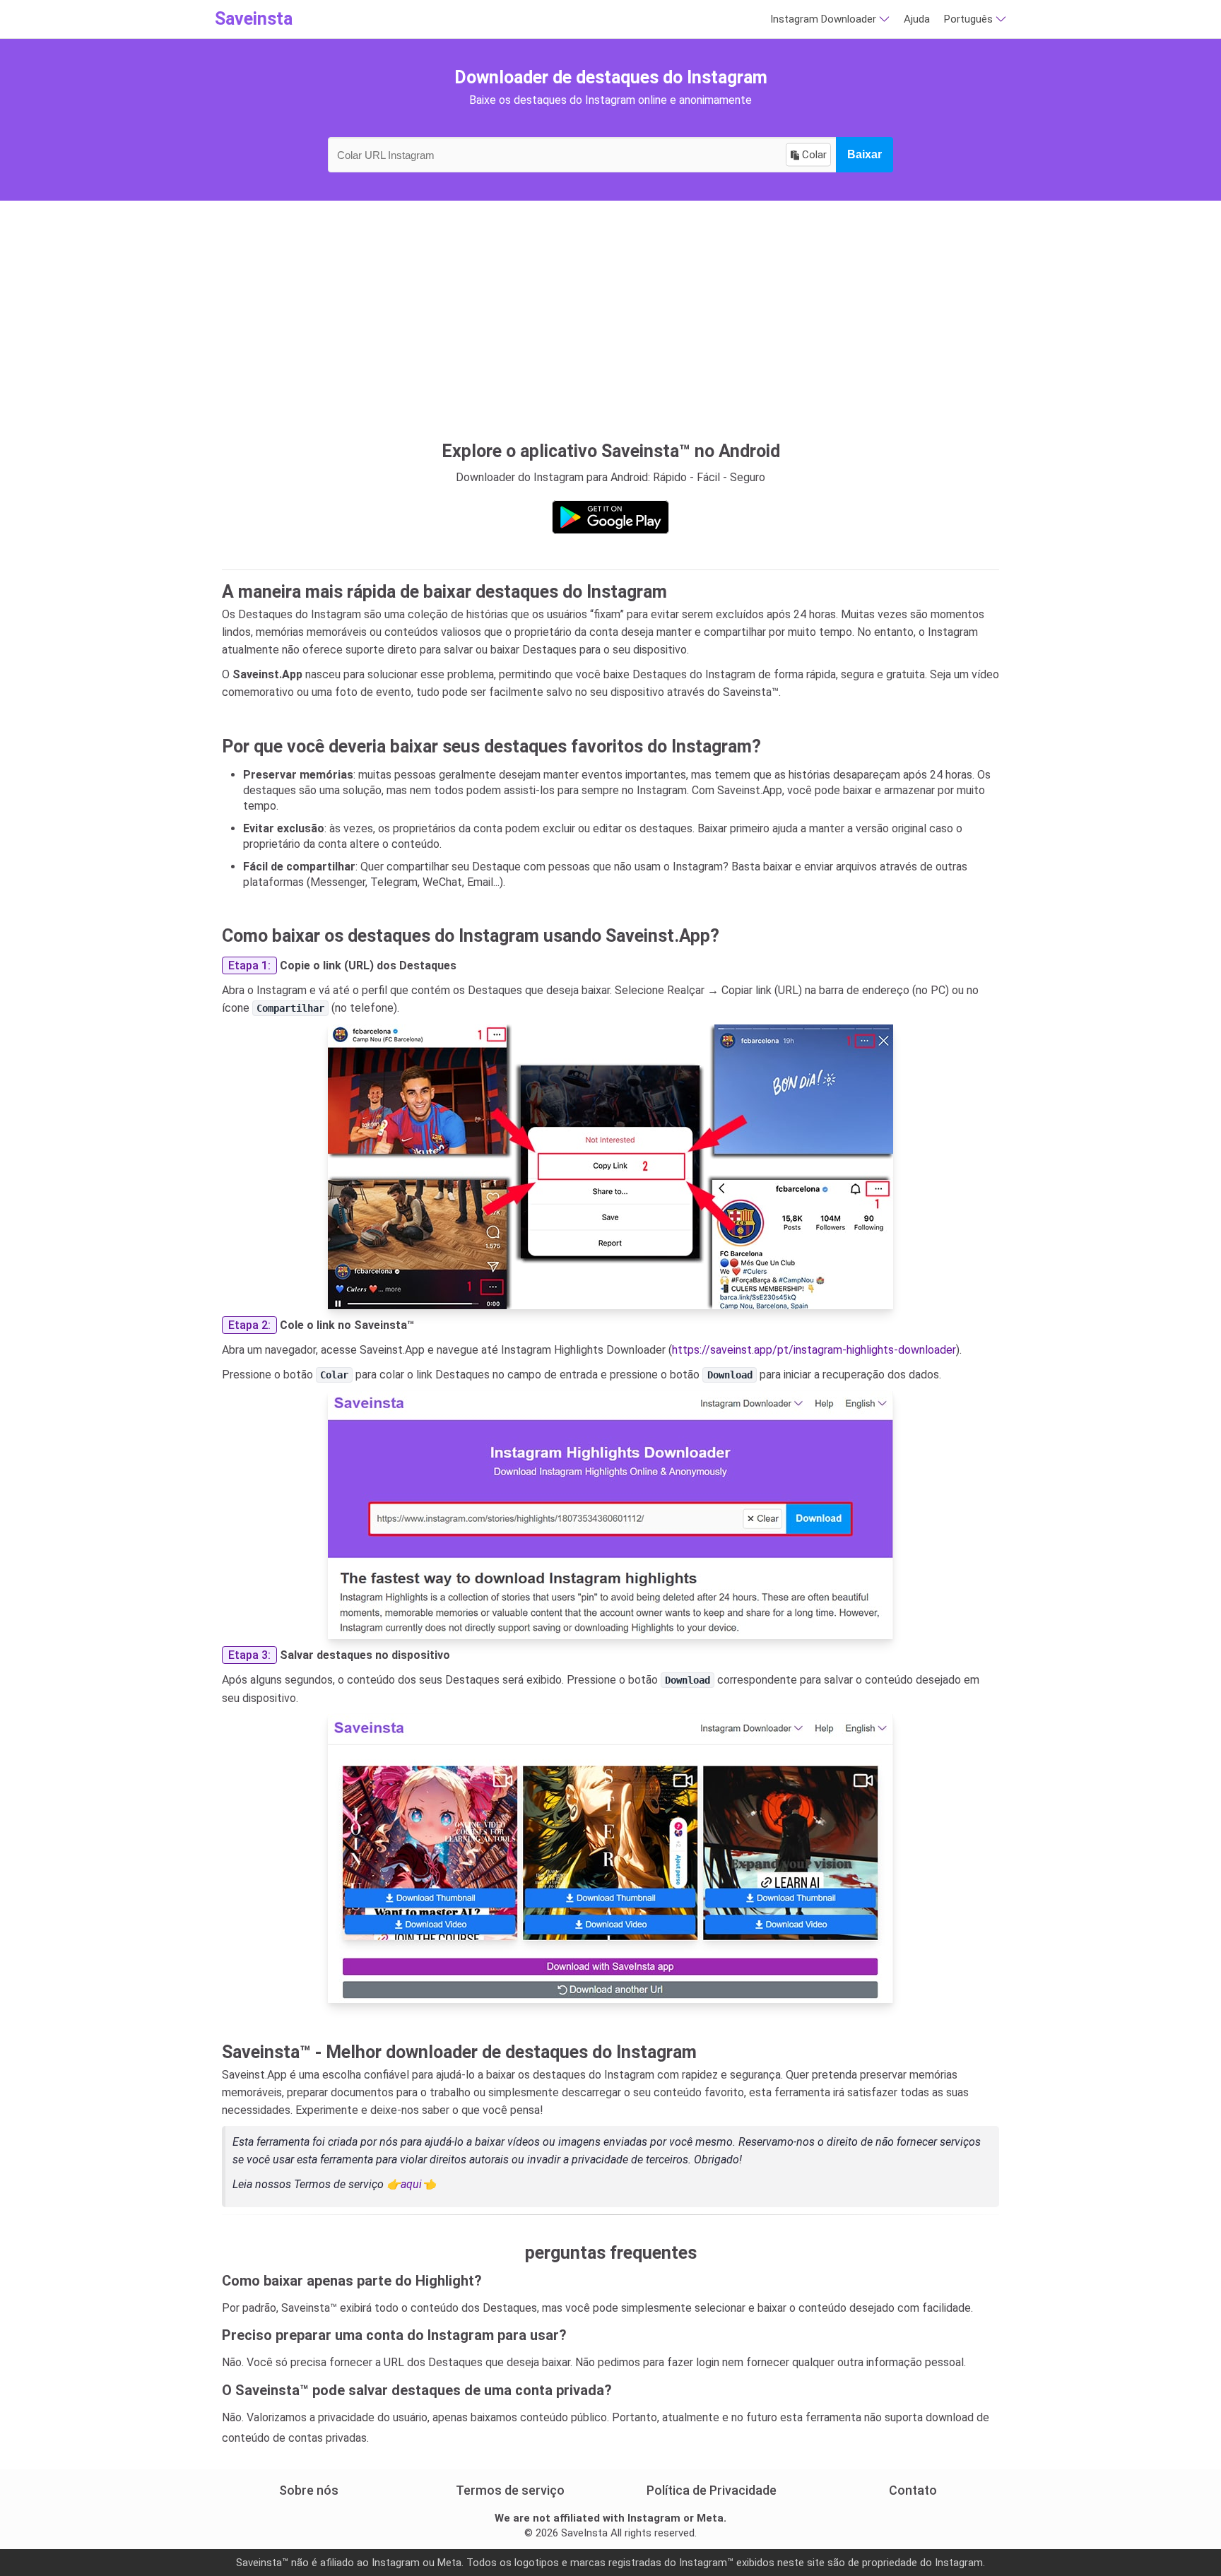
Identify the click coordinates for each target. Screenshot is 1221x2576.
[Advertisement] (610, 314)
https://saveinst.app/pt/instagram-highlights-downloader (814, 1350)
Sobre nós (309, 2490)
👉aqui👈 (411, 2184)
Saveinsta (254, 19)
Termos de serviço (510, 2490)
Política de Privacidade (712, 2490)
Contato (913, 2490)
